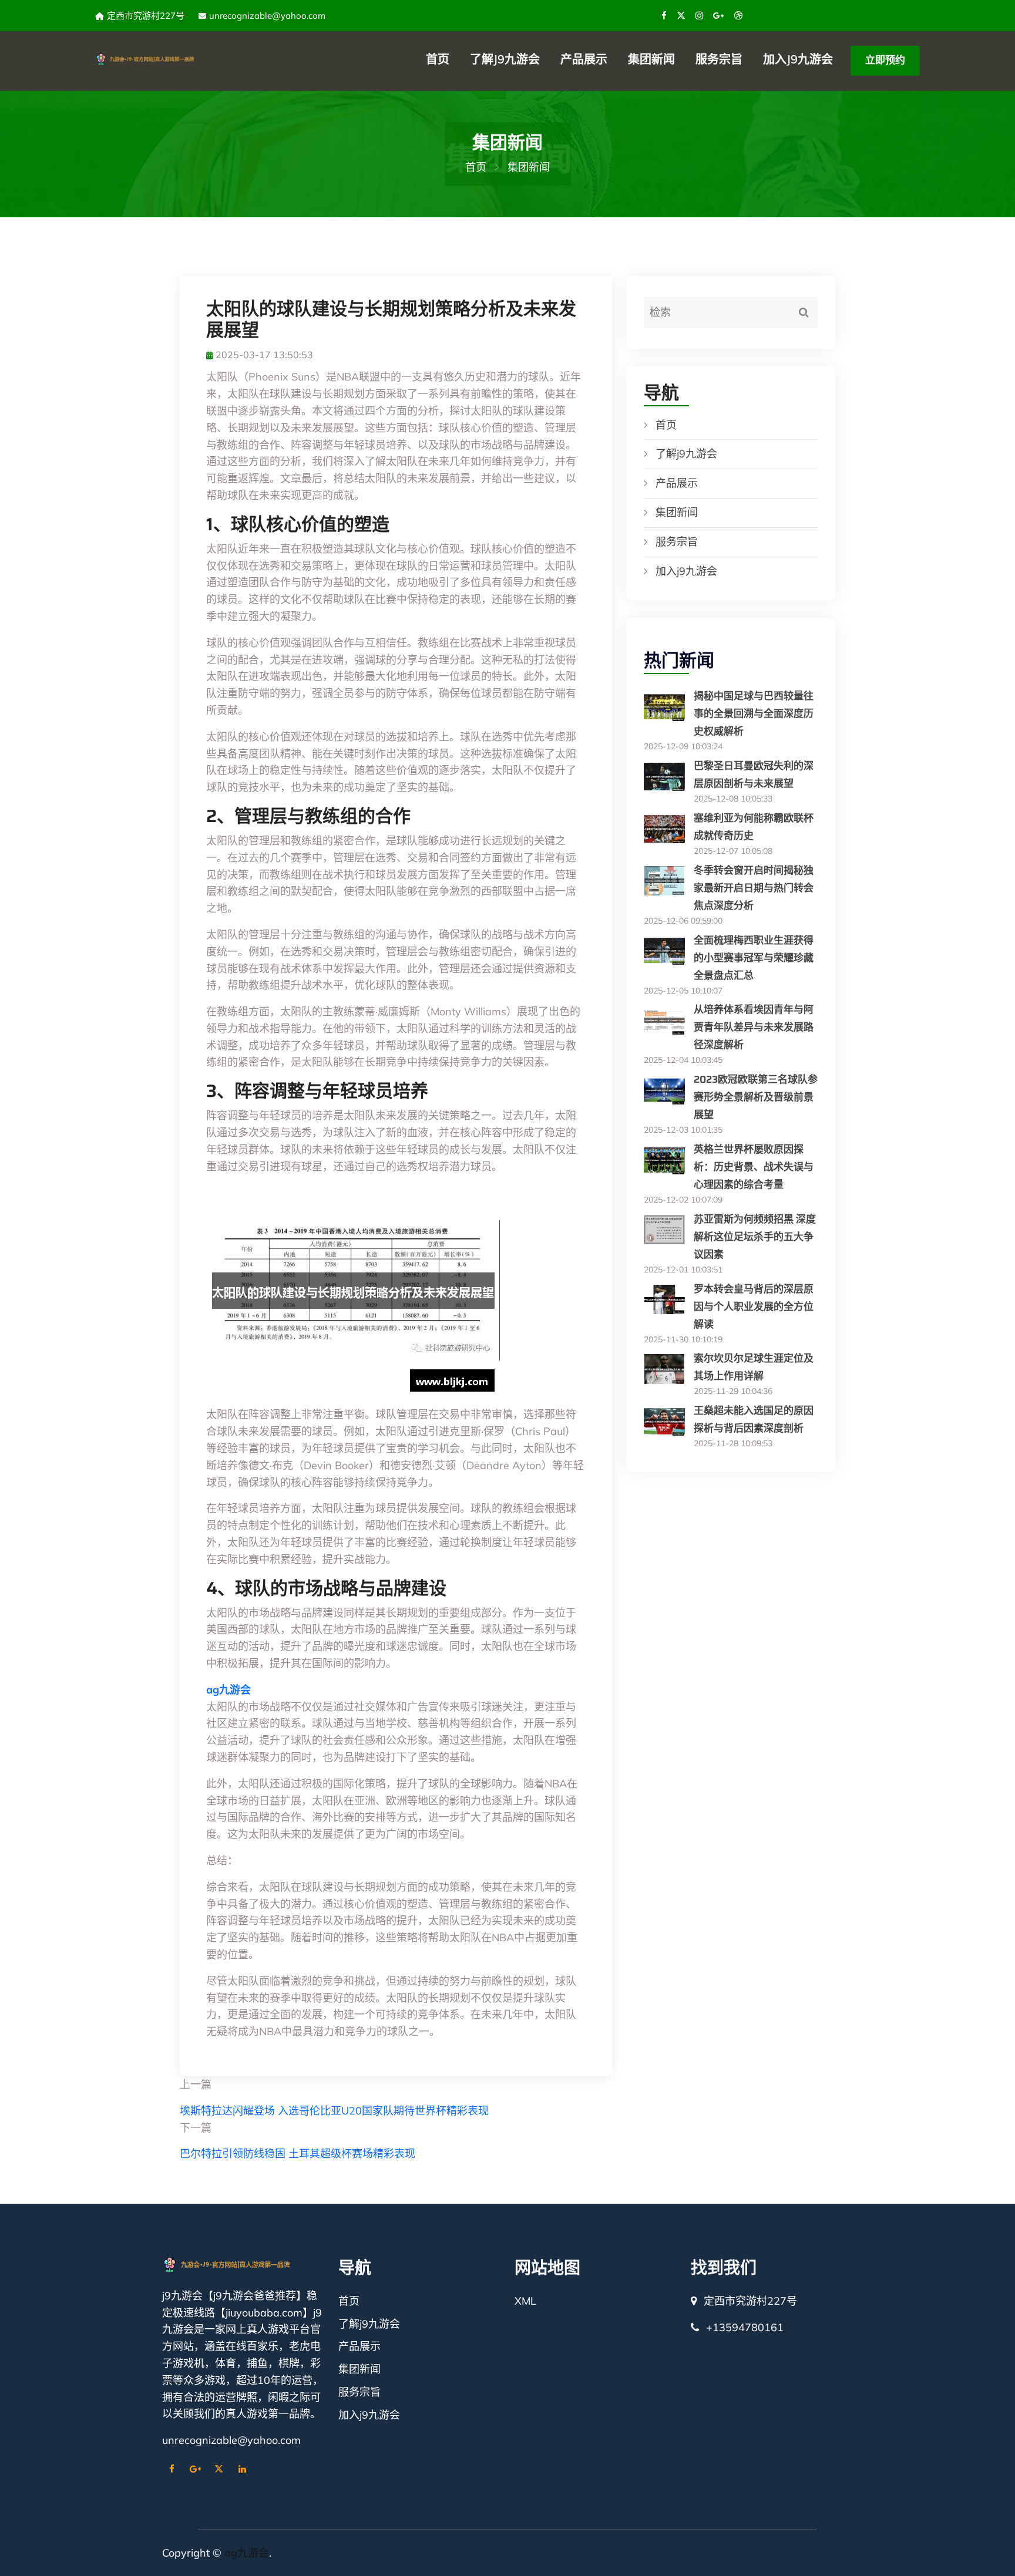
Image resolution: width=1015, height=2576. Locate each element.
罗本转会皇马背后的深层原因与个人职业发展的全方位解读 (754, 1306)
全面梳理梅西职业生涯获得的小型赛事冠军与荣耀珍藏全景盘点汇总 (754, 958)
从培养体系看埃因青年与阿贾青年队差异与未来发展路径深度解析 (754, 1027)
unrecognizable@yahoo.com (267, 16)
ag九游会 (247, 2553)
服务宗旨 (719, 59)
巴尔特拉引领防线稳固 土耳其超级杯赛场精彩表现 (298, 2154)
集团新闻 (651, 59)
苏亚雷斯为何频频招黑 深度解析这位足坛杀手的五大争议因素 (755, 1237)
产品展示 (584, 59)
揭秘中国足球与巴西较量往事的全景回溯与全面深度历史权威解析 (754, 713)
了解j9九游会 (505, 59)
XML (525, 2301)
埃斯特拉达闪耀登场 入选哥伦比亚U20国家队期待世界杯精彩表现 (334, 2111)
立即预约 (885, 60)
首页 (438, 59)
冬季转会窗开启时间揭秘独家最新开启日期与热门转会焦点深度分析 (754, 888)
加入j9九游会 (798, 59)
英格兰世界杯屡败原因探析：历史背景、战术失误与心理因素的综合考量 (754, 1167)
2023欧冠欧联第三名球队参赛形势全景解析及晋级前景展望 (756, 1097)
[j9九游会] (158, 58)
